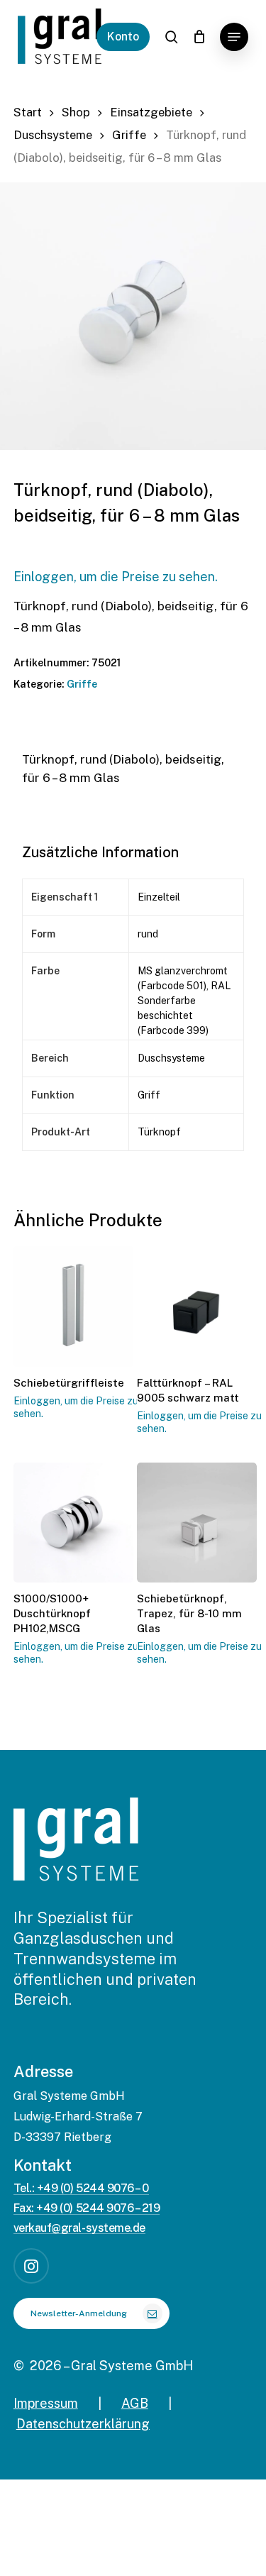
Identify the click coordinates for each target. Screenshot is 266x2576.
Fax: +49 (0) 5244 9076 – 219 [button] (87, 2208)
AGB (135, 2403)
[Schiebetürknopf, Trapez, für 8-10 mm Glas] (197, 1523)
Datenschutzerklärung (83, 2424)
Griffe (129, 135)
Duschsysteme (53, 135)
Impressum (46, 2403)
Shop (76, 112)
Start (28, 112)
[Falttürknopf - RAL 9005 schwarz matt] (197, 1306)
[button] (234, 37)
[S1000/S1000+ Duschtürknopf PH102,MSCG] (73, 1523)
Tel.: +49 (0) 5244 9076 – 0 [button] (81, 2189)
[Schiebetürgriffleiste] (73, 1306)
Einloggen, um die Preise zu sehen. (116, 577)
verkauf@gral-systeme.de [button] (79, 2228)
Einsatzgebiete (151, 112)
